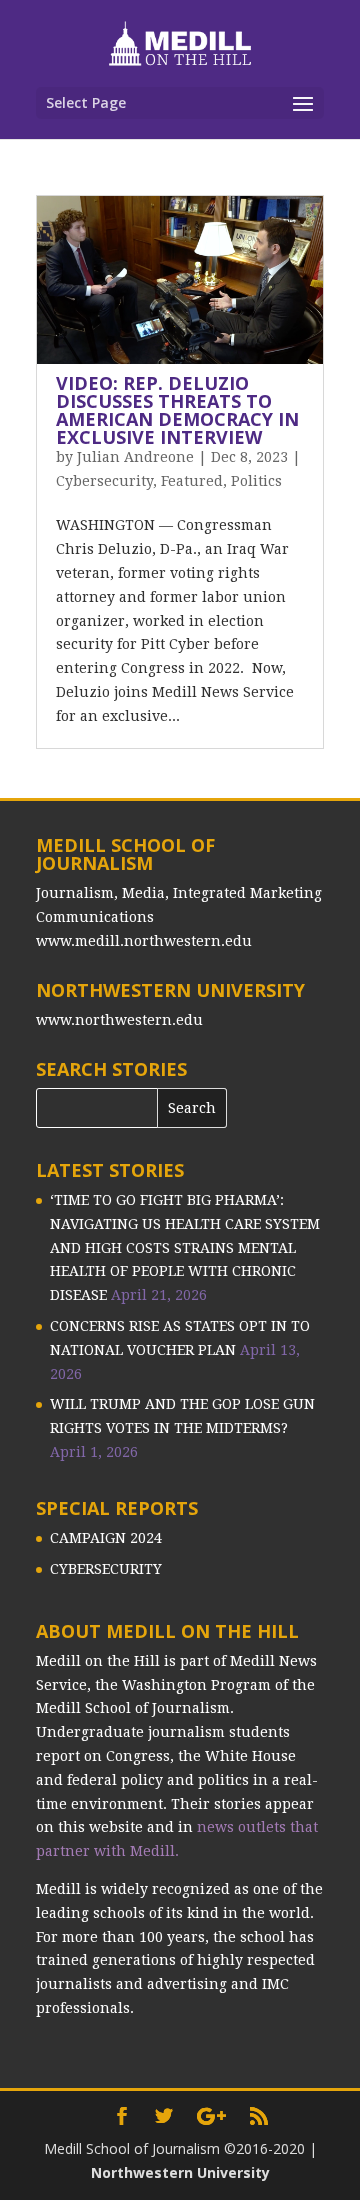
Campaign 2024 (106, 1538)
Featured (192, 481)
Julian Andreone (135, 457)
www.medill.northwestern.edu (144, 941)
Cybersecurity (104, 481)
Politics (256, 481)
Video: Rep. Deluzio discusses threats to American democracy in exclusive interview (177, 410)
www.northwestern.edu (119, 1020)
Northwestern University (180, 2172)
